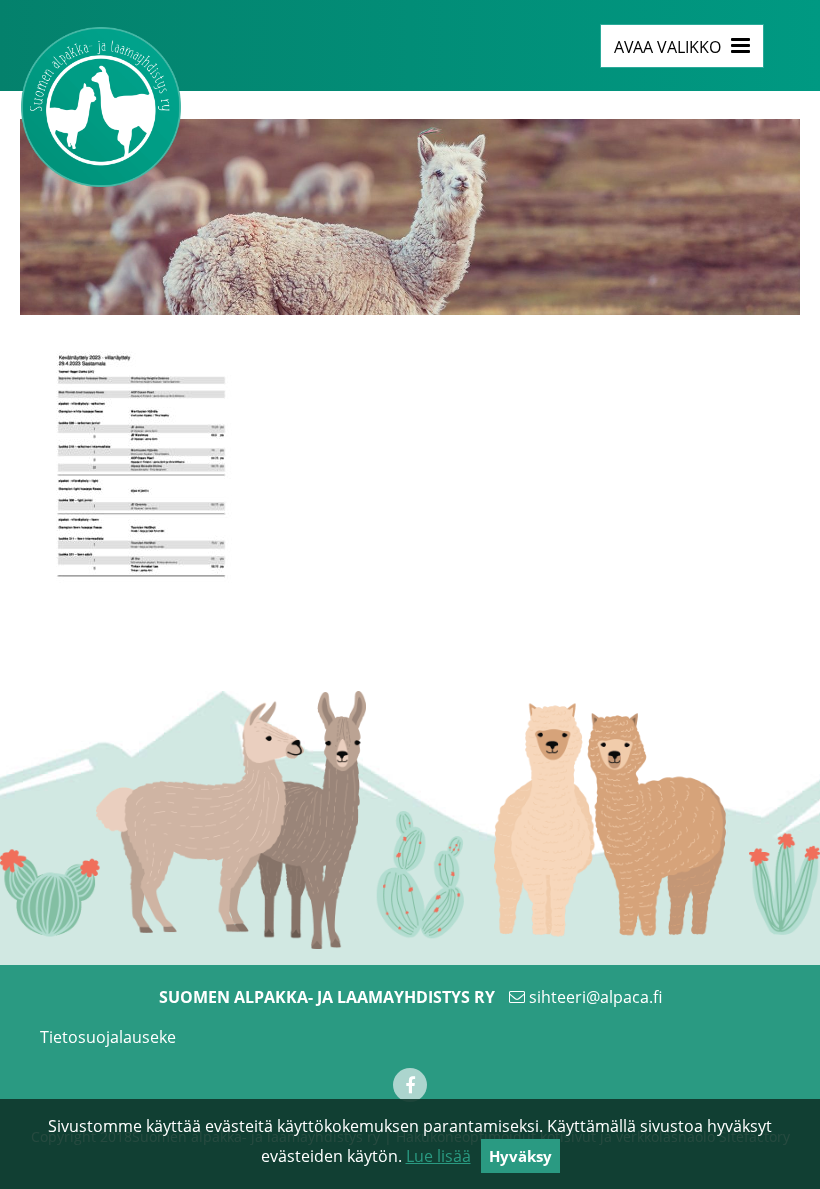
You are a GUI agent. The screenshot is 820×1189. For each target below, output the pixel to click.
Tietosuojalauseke (108, 1037)
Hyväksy (520, 1156)
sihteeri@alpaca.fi (595, 997)
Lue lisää (438, 1156)
